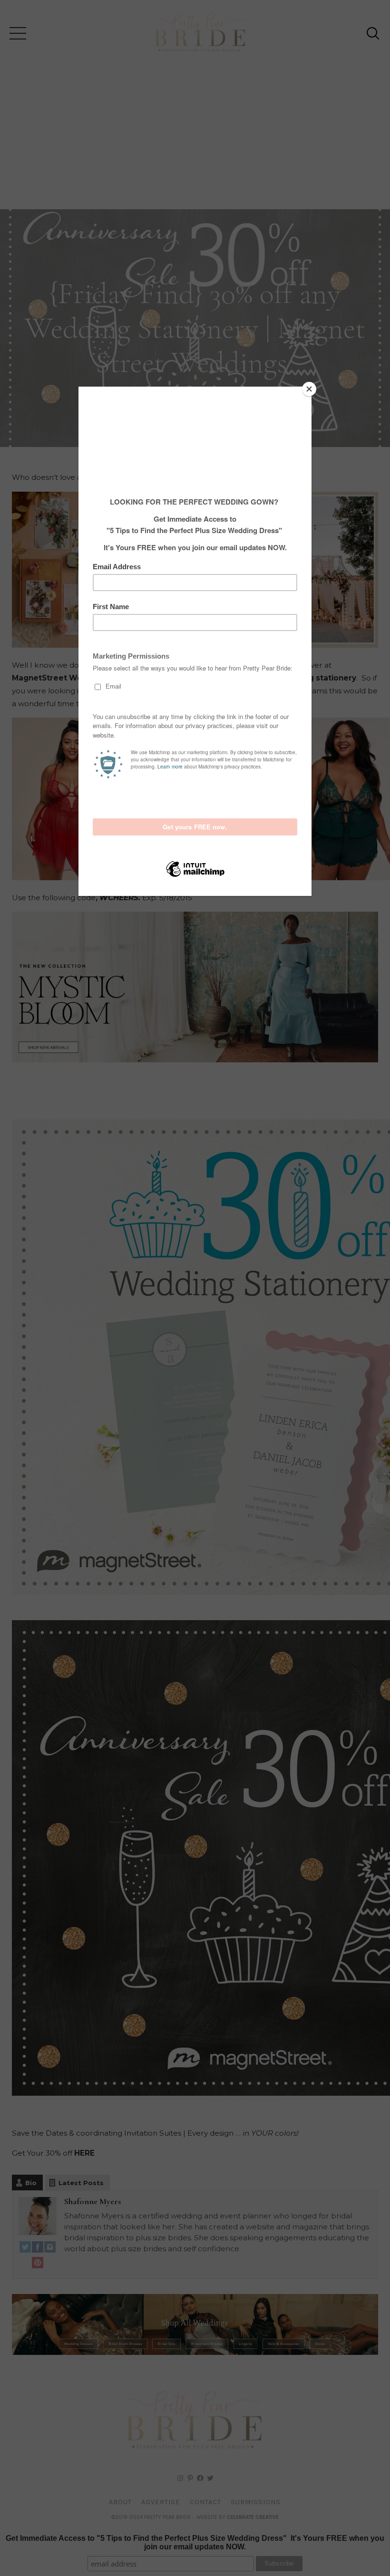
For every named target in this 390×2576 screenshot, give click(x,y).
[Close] (309, 389)
